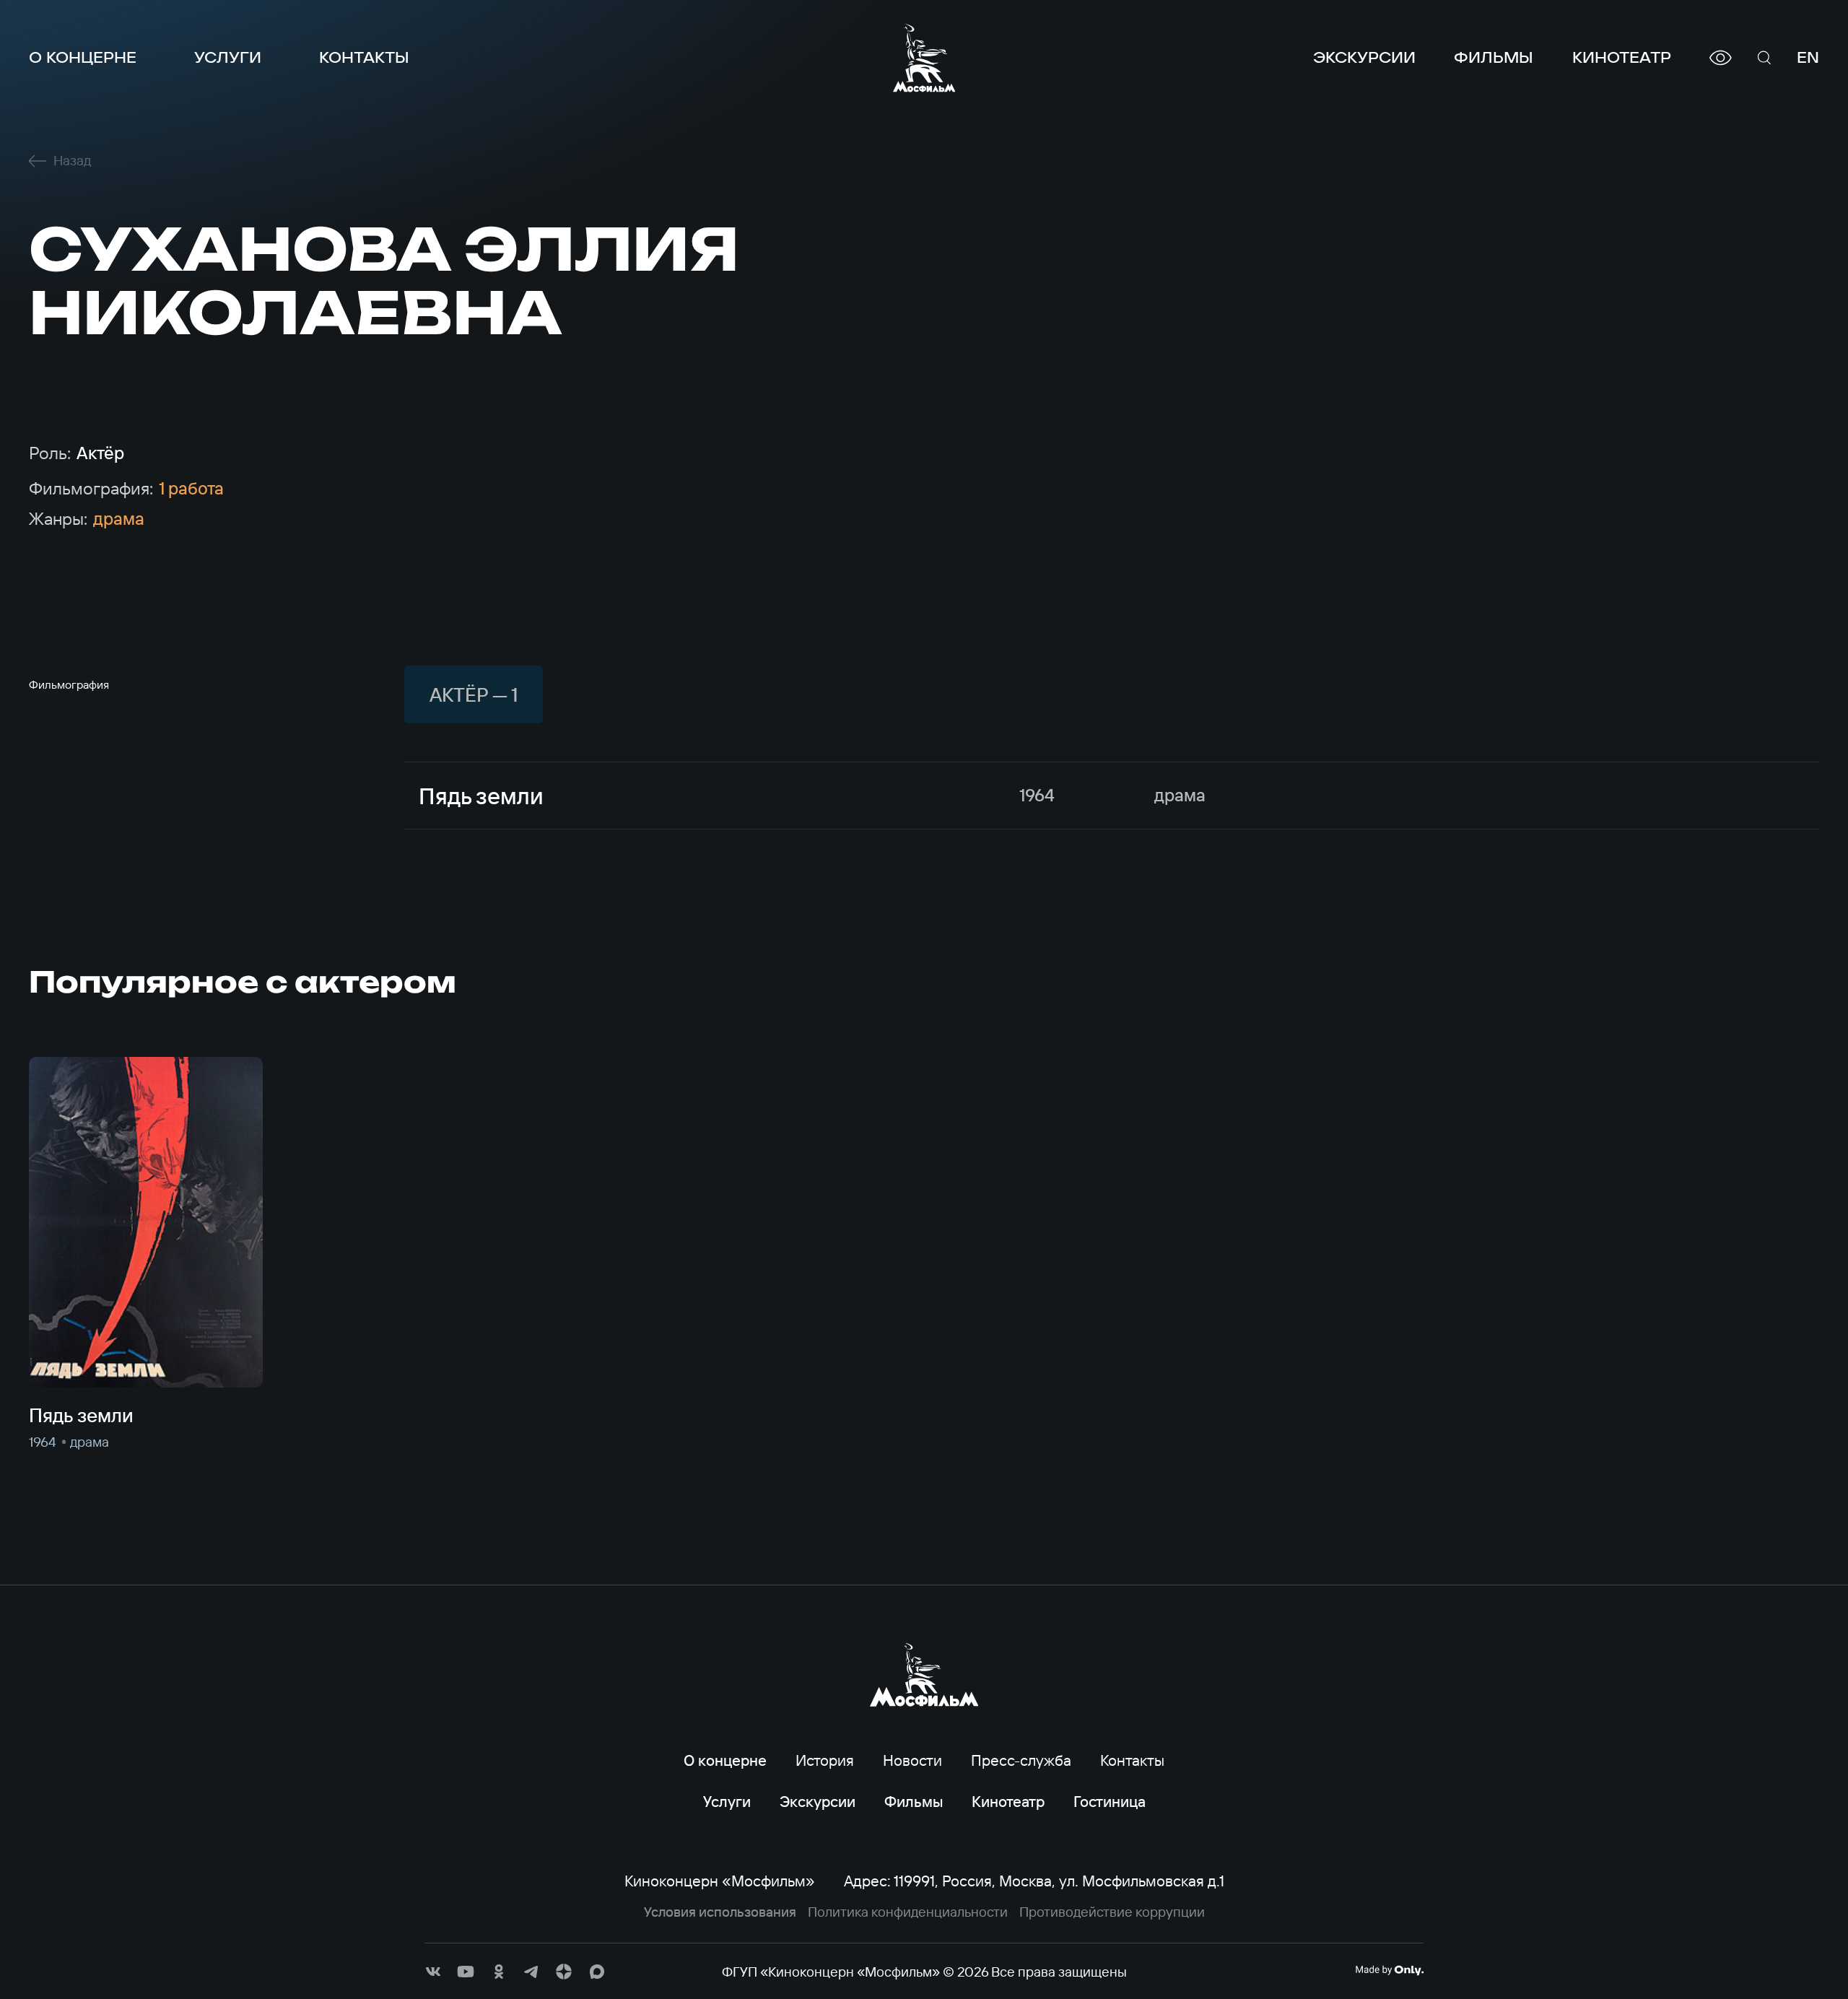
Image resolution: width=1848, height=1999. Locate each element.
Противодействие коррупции (1112, 1912)
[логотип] (924, 58)
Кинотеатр (1622, 57)
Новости (912, 1760)
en (1808, 57)
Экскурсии (1364, 57)
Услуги (228, 57)
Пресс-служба (1021, 1760)
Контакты (364, 57)
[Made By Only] (1389, 1970)
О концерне (83, 57)
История (825, 1760)
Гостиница (1110, 1801)
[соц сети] (433, 1972)
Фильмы (1494, 57)
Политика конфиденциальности (908, 1912)
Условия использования (720, 1912)
